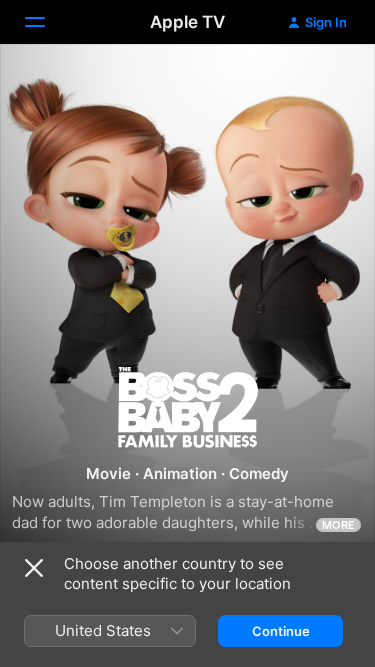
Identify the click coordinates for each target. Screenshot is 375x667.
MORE (338, 525)
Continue (281, 631)
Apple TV (187, 22)
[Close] (34, 568)
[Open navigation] (47, 22)
